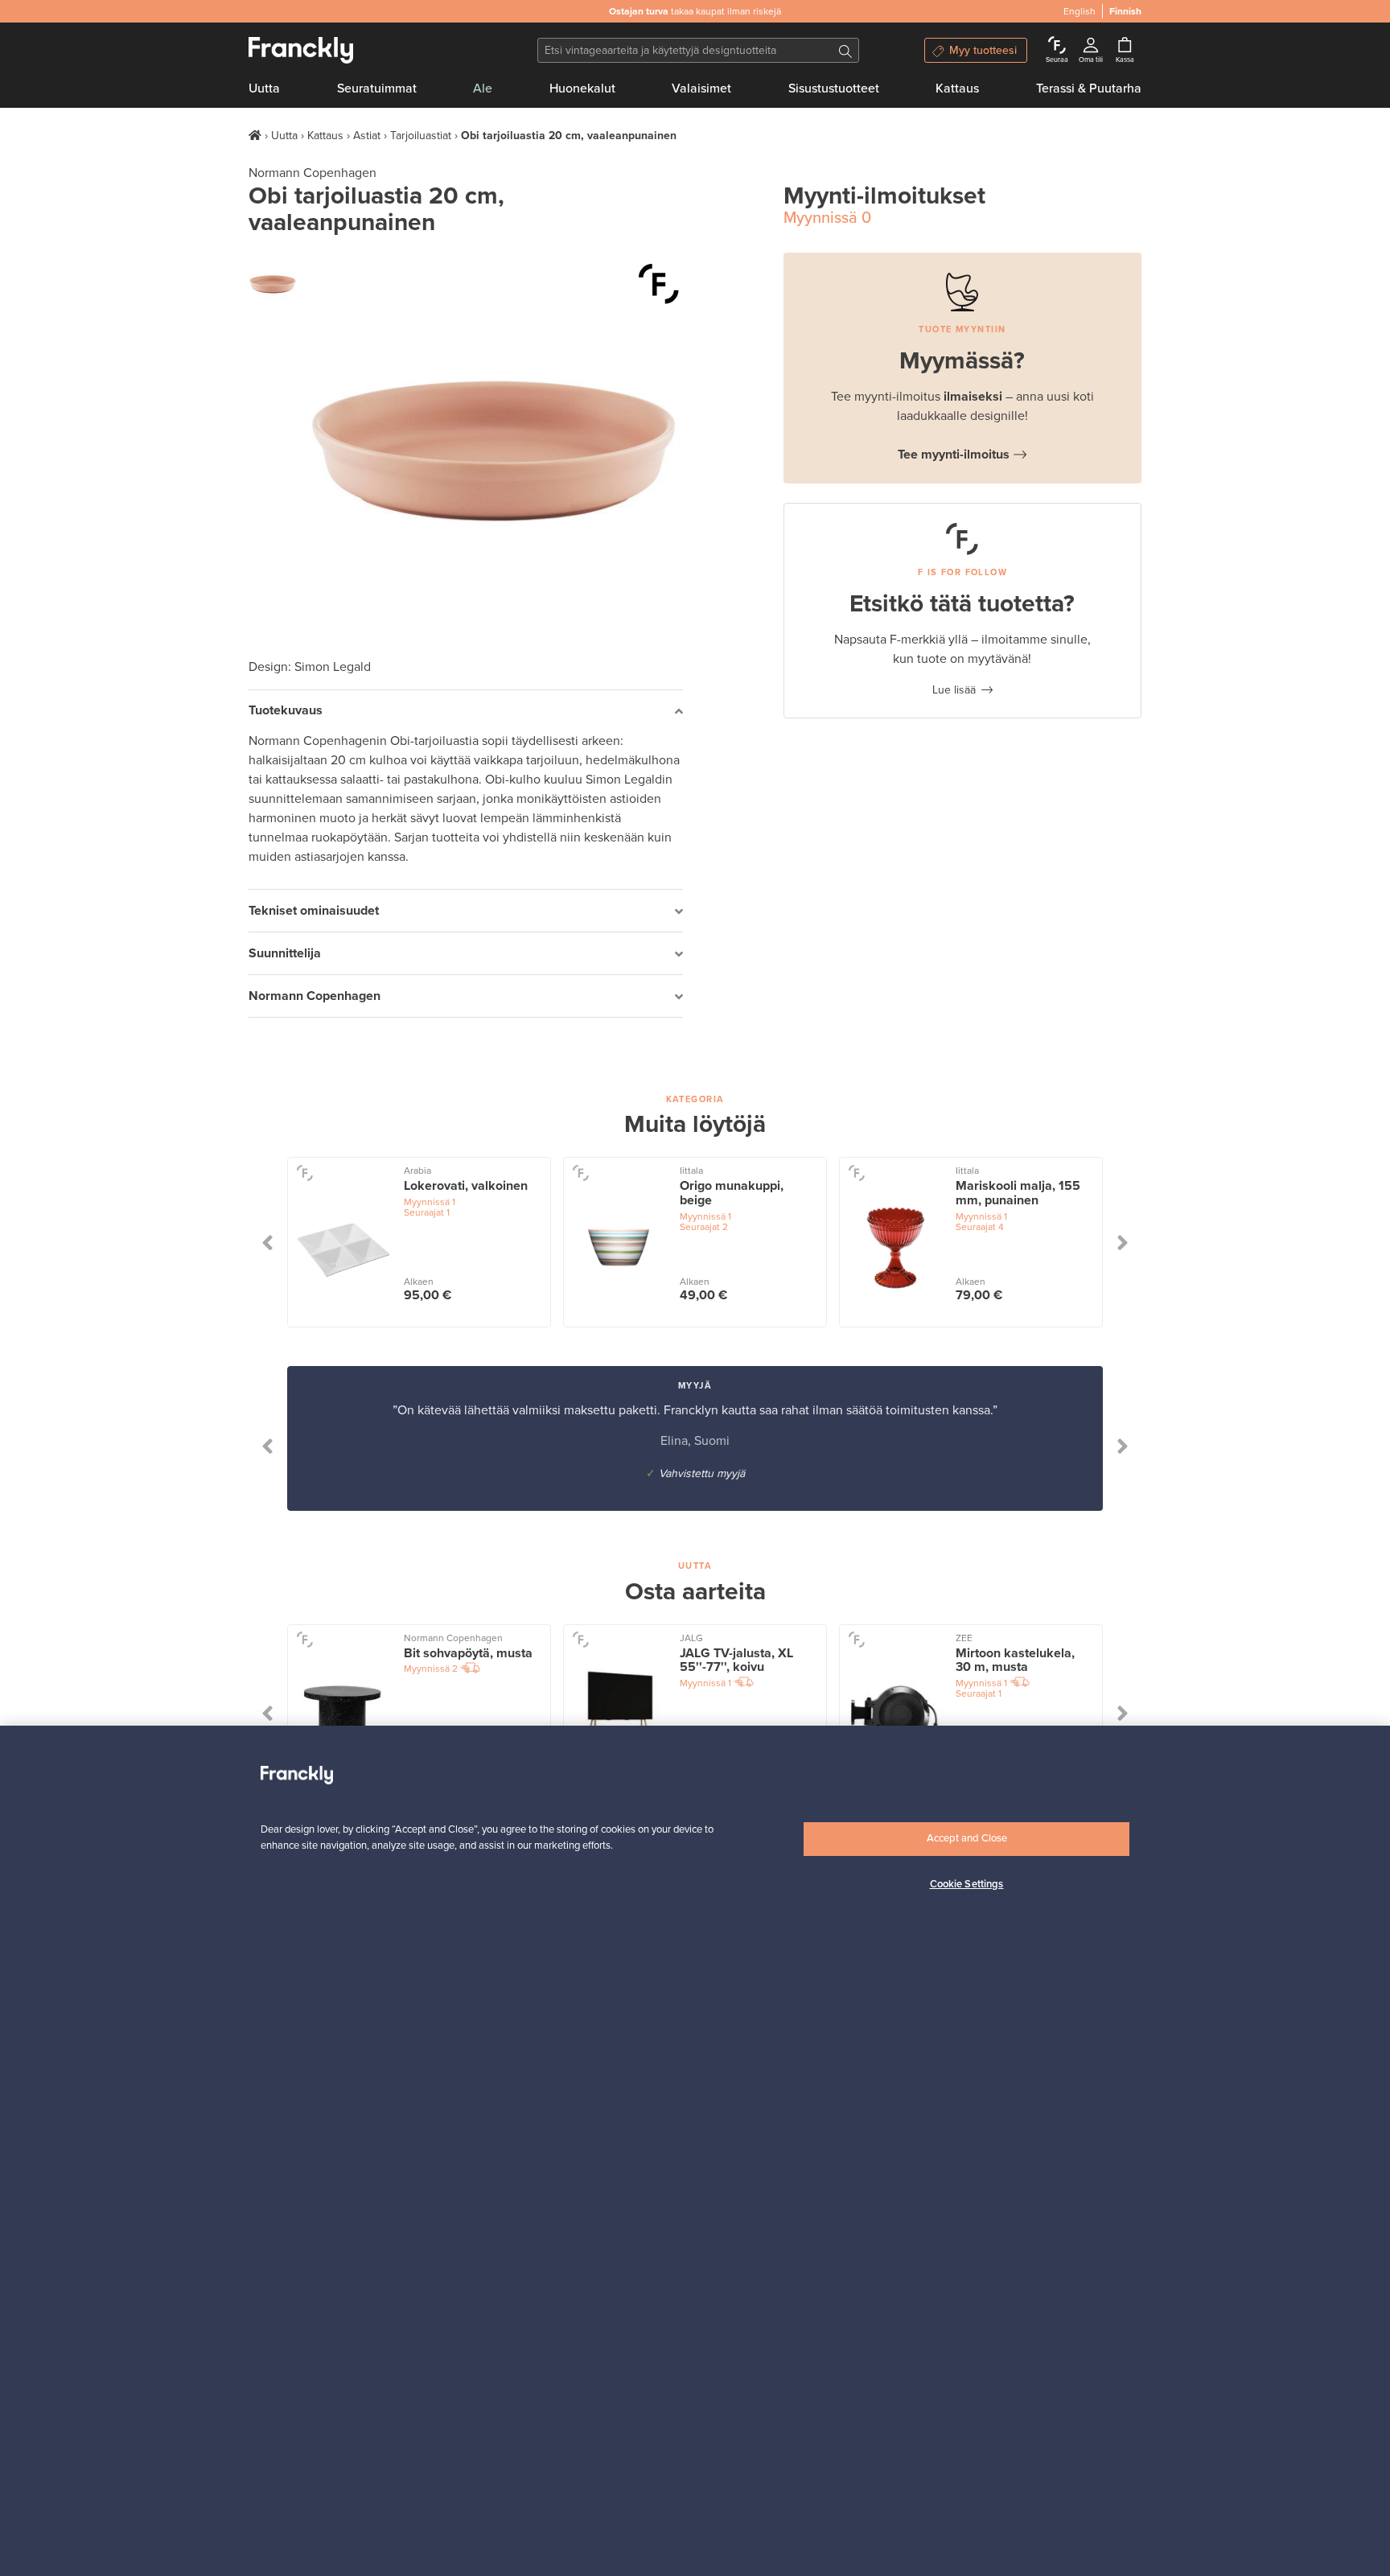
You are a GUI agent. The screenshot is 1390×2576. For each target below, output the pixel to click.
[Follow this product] (304, 1172)
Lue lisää (954, 690)
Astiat (367, 136)
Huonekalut (582, 88)
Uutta (264, 88)
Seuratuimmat (377, 88)
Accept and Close (967, 1838)
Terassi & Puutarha (1089, 88)
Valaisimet (701, 88)
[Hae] (845, 50)
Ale (483, 88)
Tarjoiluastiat (421, 136)
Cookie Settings (967, 1884)
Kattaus (957, 88)
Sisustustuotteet (834, 88)
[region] (695, 2151)
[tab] (466, 712)
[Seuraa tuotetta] (659, 284)
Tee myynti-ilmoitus (954, 455)
